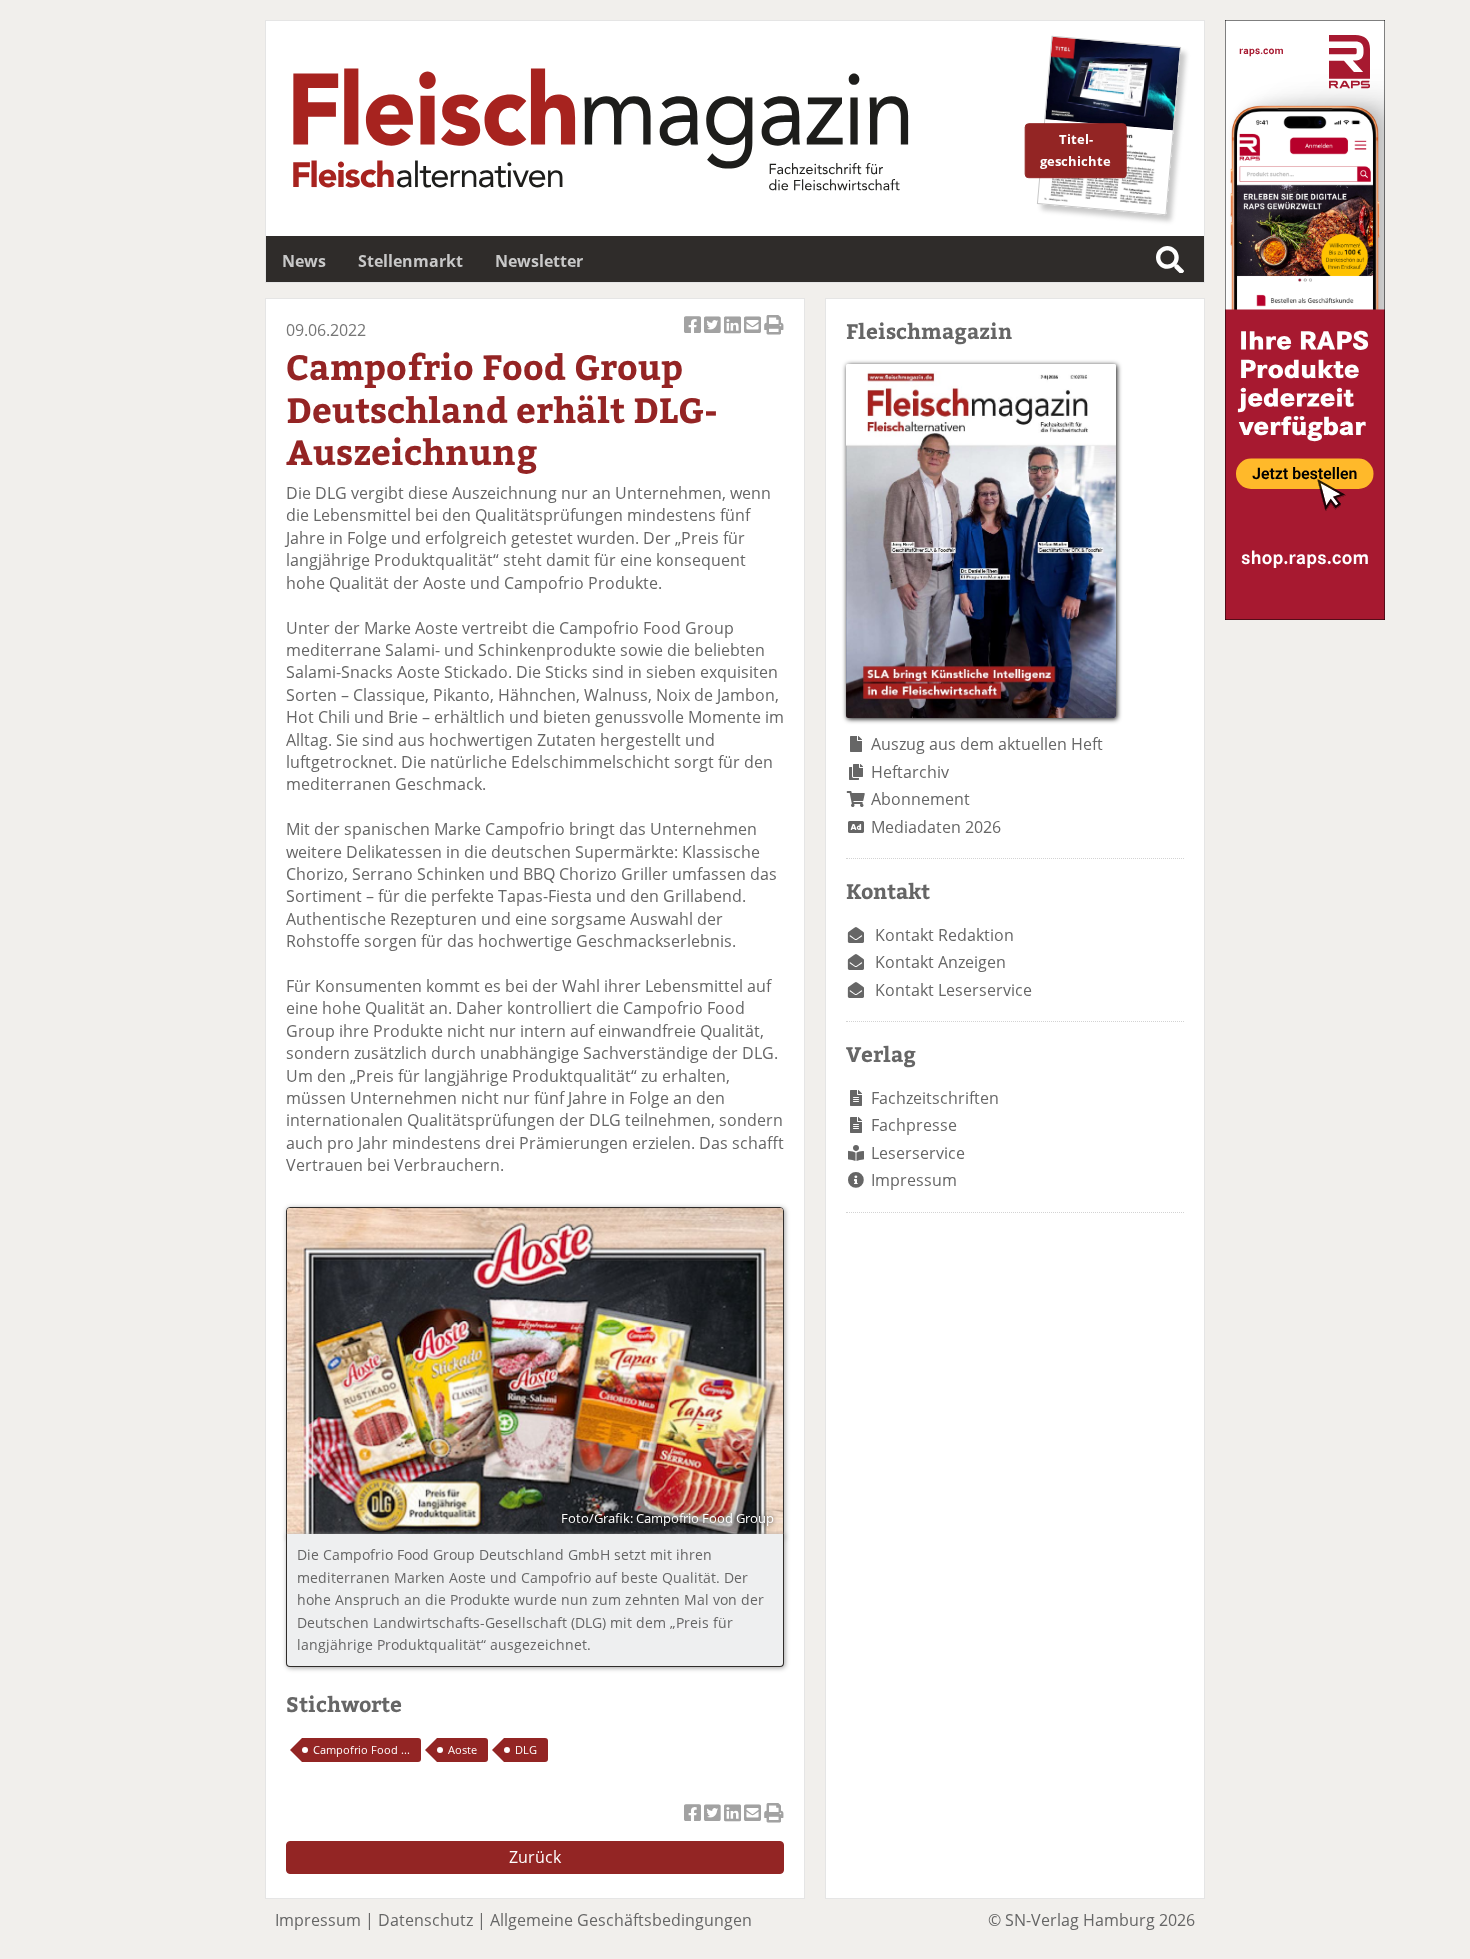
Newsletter (539, 261)
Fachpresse (914, 1125)
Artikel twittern (714, 335)
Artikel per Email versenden (754, 335)
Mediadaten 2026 (936, 827)
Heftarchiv (910, 772)
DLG (526, 1749)
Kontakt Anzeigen (940, 962)
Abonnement (920, 799)
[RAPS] (1305, 614)
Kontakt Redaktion (944, 935)
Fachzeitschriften (935, 1098)
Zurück (535, 1857)
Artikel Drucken (774, 335)
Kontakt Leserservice (953, 990)
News (304, 261)
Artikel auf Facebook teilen (694, 335)
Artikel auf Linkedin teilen (734, 335)
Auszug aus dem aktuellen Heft (987, 744)
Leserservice (918, 1153)
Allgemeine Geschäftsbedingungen (621, 1920)
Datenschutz (425, 1920)
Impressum (914, 1180)
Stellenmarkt (410, 261)
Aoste (462, 1749)
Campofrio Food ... (361, 1749)
